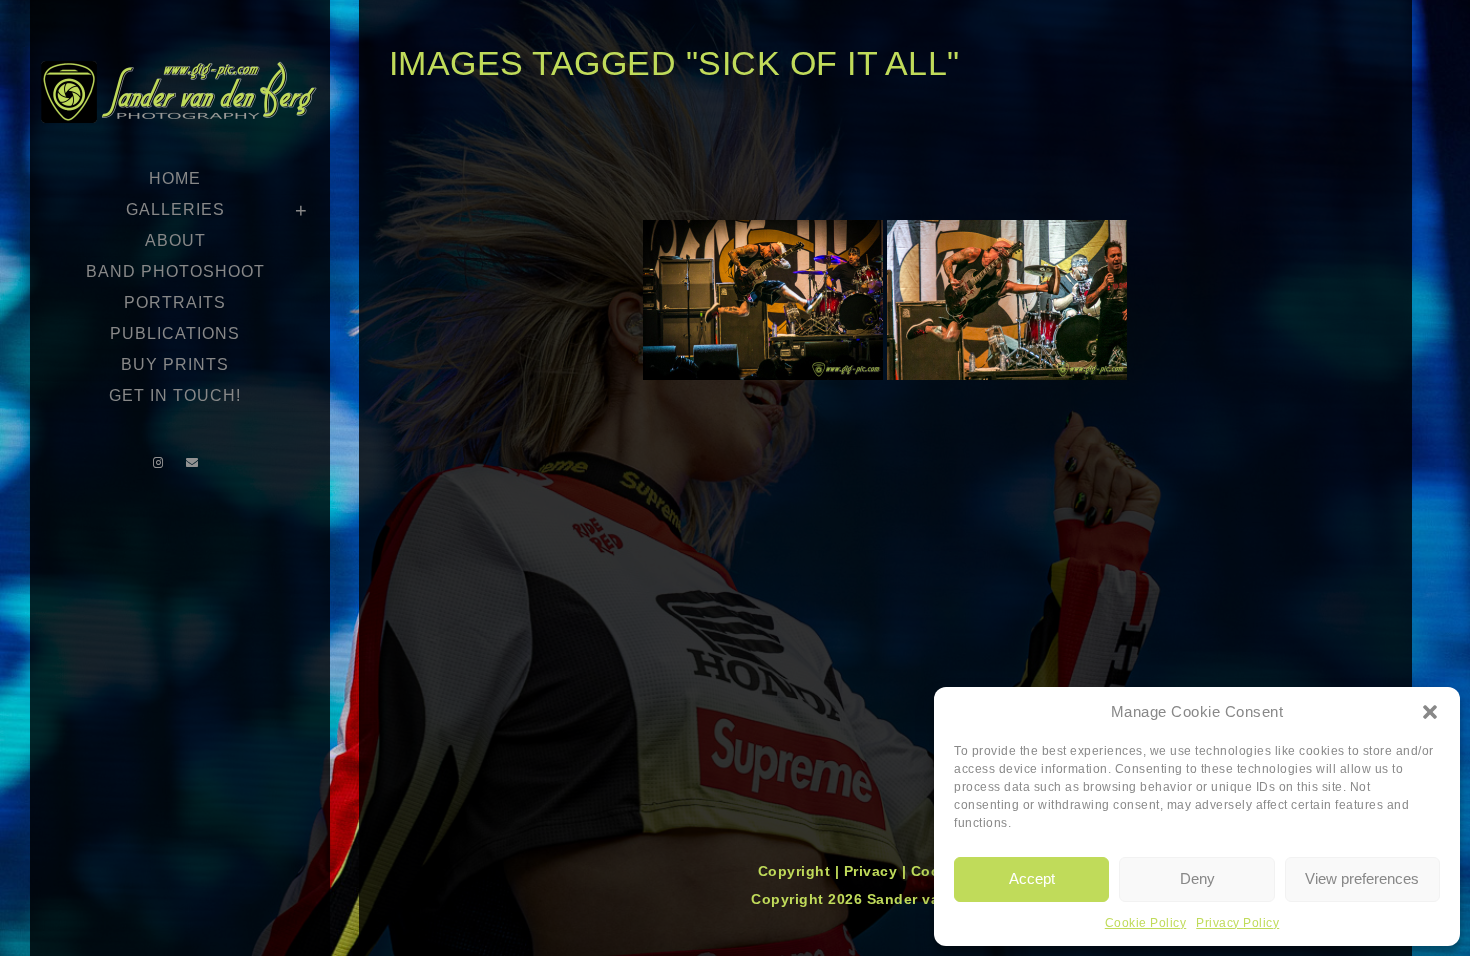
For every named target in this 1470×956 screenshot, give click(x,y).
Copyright (796, 871)
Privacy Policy (1237, 923)
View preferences (1362, 878)
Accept (1032, 878)
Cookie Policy (1146, 923)
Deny (1197, 878)
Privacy (873, 871)
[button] (1430, 712)
